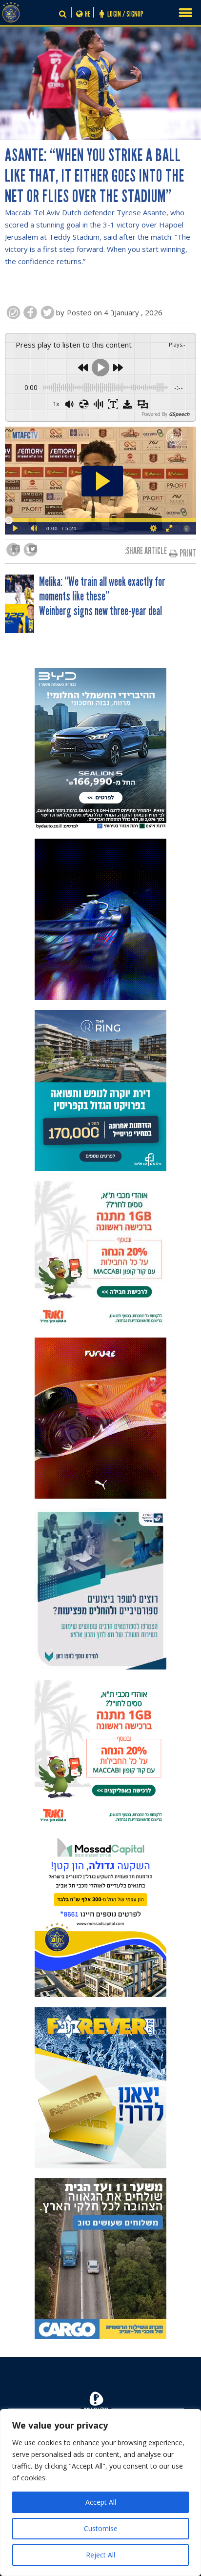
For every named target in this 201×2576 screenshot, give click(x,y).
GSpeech (179, 414)
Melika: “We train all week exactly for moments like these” (102, 589)
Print (188, 553)
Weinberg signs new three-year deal (100, 611)
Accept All (101, 2502)
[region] (100, 2493)
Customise (101, 2528)
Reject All (100, 2555)
